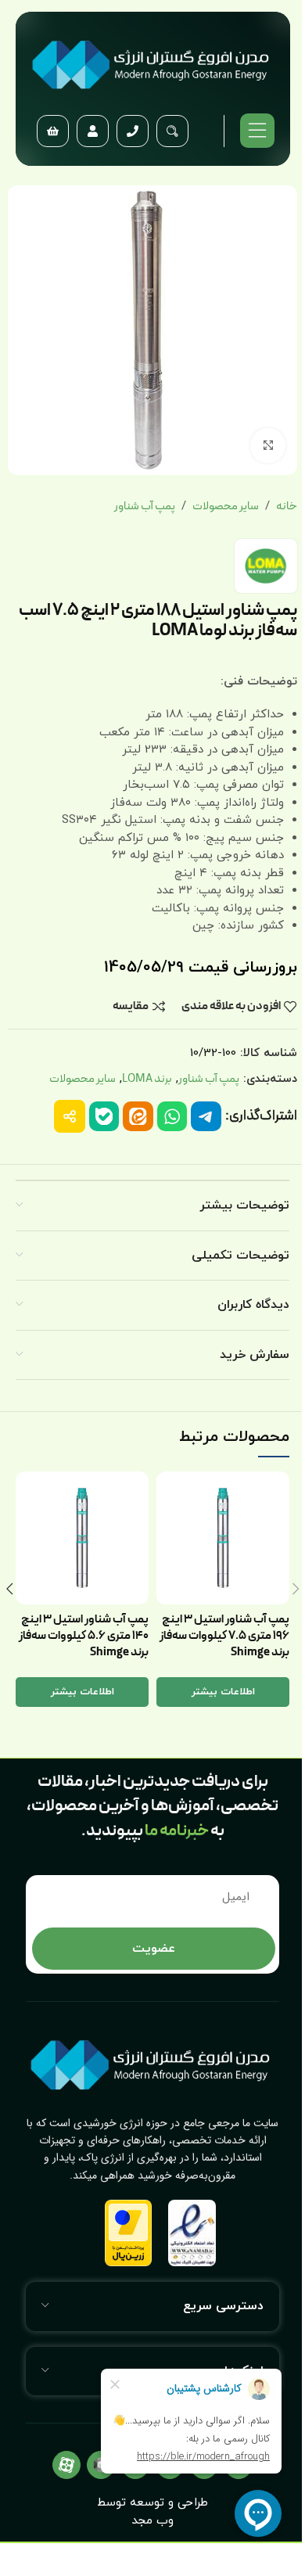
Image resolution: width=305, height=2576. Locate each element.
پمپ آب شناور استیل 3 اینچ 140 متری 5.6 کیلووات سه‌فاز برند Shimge (84, 1636)
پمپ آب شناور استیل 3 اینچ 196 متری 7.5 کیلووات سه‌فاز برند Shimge (224, 1636)
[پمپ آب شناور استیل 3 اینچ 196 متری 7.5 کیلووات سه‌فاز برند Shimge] (223, 1538)
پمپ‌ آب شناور (145, 507)
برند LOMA (147, 1079)
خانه (287, 507)
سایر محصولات (226, 507)
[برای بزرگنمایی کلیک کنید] (268, 446)
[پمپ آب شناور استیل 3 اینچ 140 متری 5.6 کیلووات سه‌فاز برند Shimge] (82, 1538)
